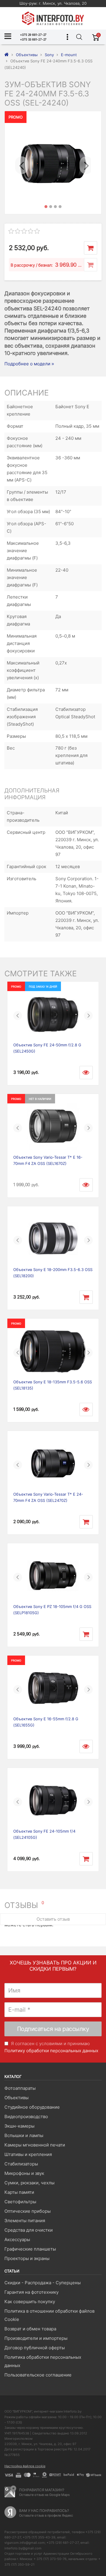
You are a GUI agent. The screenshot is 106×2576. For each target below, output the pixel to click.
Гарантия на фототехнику (32, 2292)
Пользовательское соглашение (38, 2375)
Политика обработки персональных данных (43, 2361)
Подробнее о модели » (29, 364)
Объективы (16, 2098)
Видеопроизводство (26, 2117)
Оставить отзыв (53, 1919)
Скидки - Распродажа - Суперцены (43, 2283)
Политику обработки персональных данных (51, 2051)
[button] (21, 163)
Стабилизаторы (21, 2164)
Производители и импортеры (36, 2338)
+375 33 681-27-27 (33, 39)
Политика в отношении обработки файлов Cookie (49, 2315)
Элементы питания (25, 2221)
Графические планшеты (30, 2249)
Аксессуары (17, 2239)
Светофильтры (20, 2202)
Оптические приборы (28, 2211)
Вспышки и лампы (24, 2135)
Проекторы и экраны (27, 2258)
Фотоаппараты (20, 2088)
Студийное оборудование (32, 2107)
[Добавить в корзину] (91, 248)
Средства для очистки (29, 2230)
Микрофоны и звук (24, 2173)
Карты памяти (19, 2192)
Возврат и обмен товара (30, 2329)
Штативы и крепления (28, 2154)
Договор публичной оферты (35, 2348)
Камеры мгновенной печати (35, 2145)
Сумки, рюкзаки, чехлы (29, 2183)
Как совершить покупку (30, 2302)
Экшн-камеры (19, 2126)
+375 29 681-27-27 (33, 35)
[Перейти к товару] (86, 1073)
